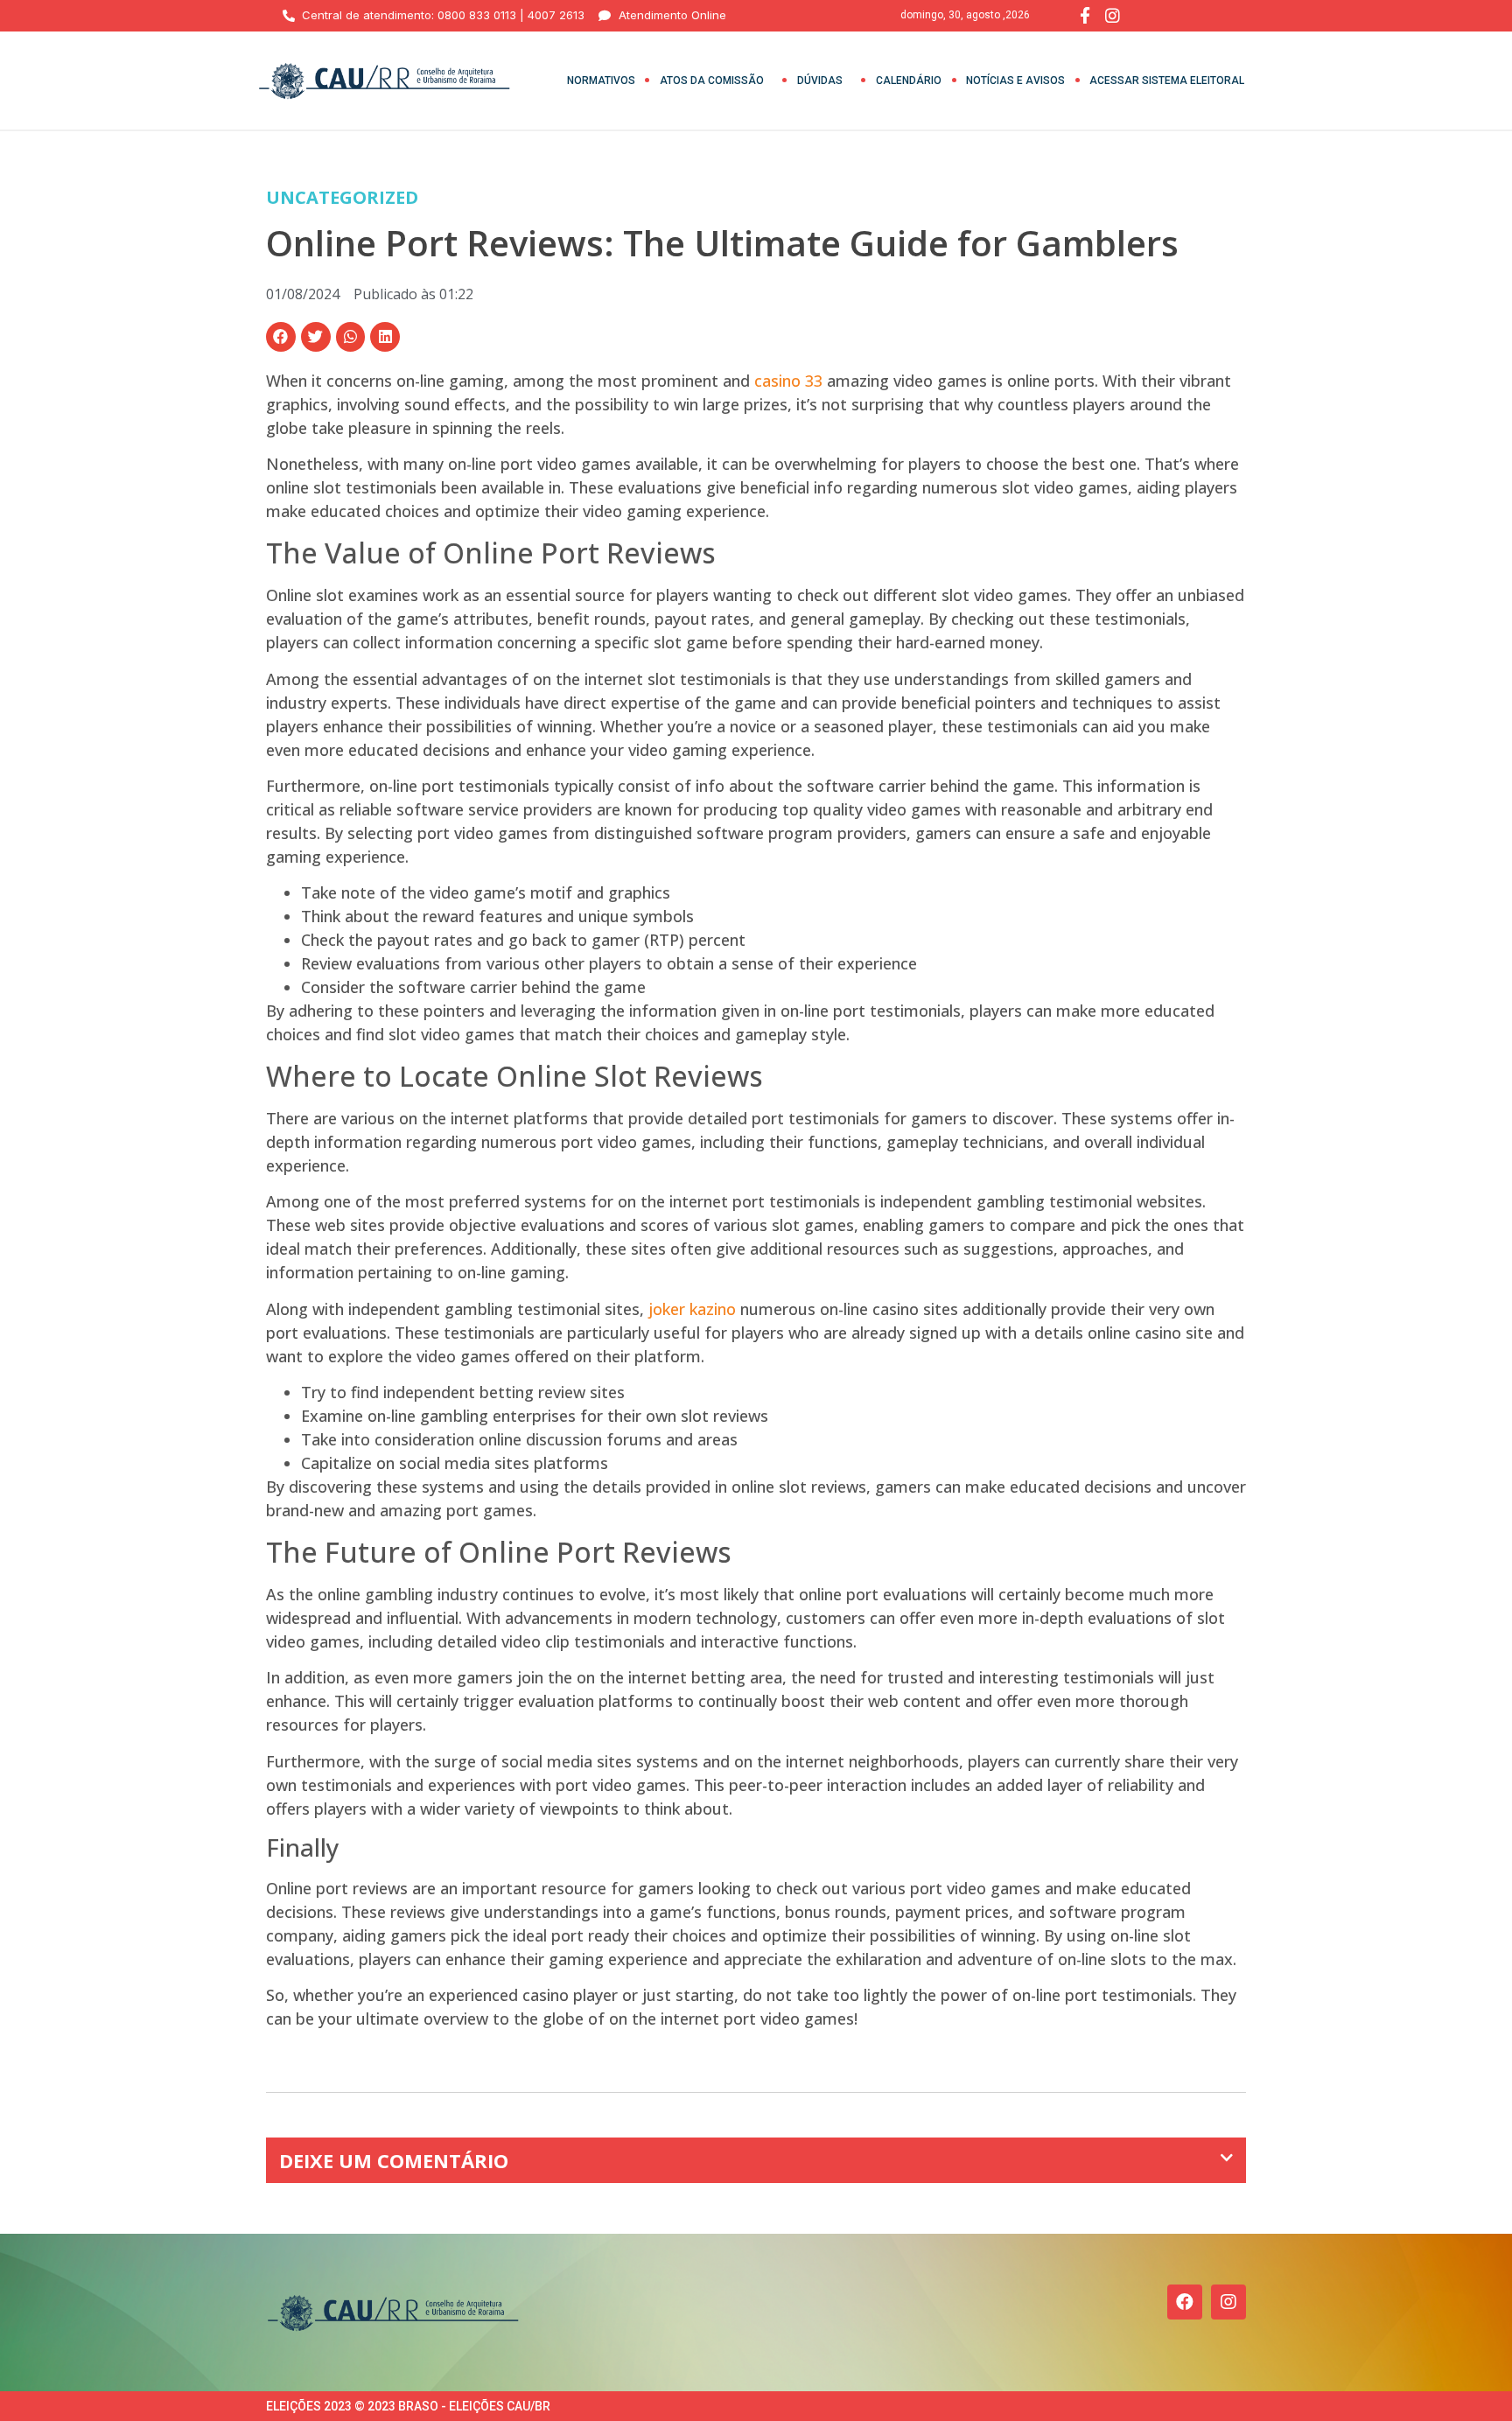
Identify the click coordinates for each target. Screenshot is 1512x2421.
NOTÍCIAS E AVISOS (1015, 80)
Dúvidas (820, 80)
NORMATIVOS (601, 80)
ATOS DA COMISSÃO (712, 80)
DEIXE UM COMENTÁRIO (394, 2160)
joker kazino (692, 1309)
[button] (281, 337)
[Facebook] (1185, 2302)
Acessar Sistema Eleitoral (1167, 80)
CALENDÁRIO (909, 80)
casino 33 (788, 381)
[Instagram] (1228, 2302)
